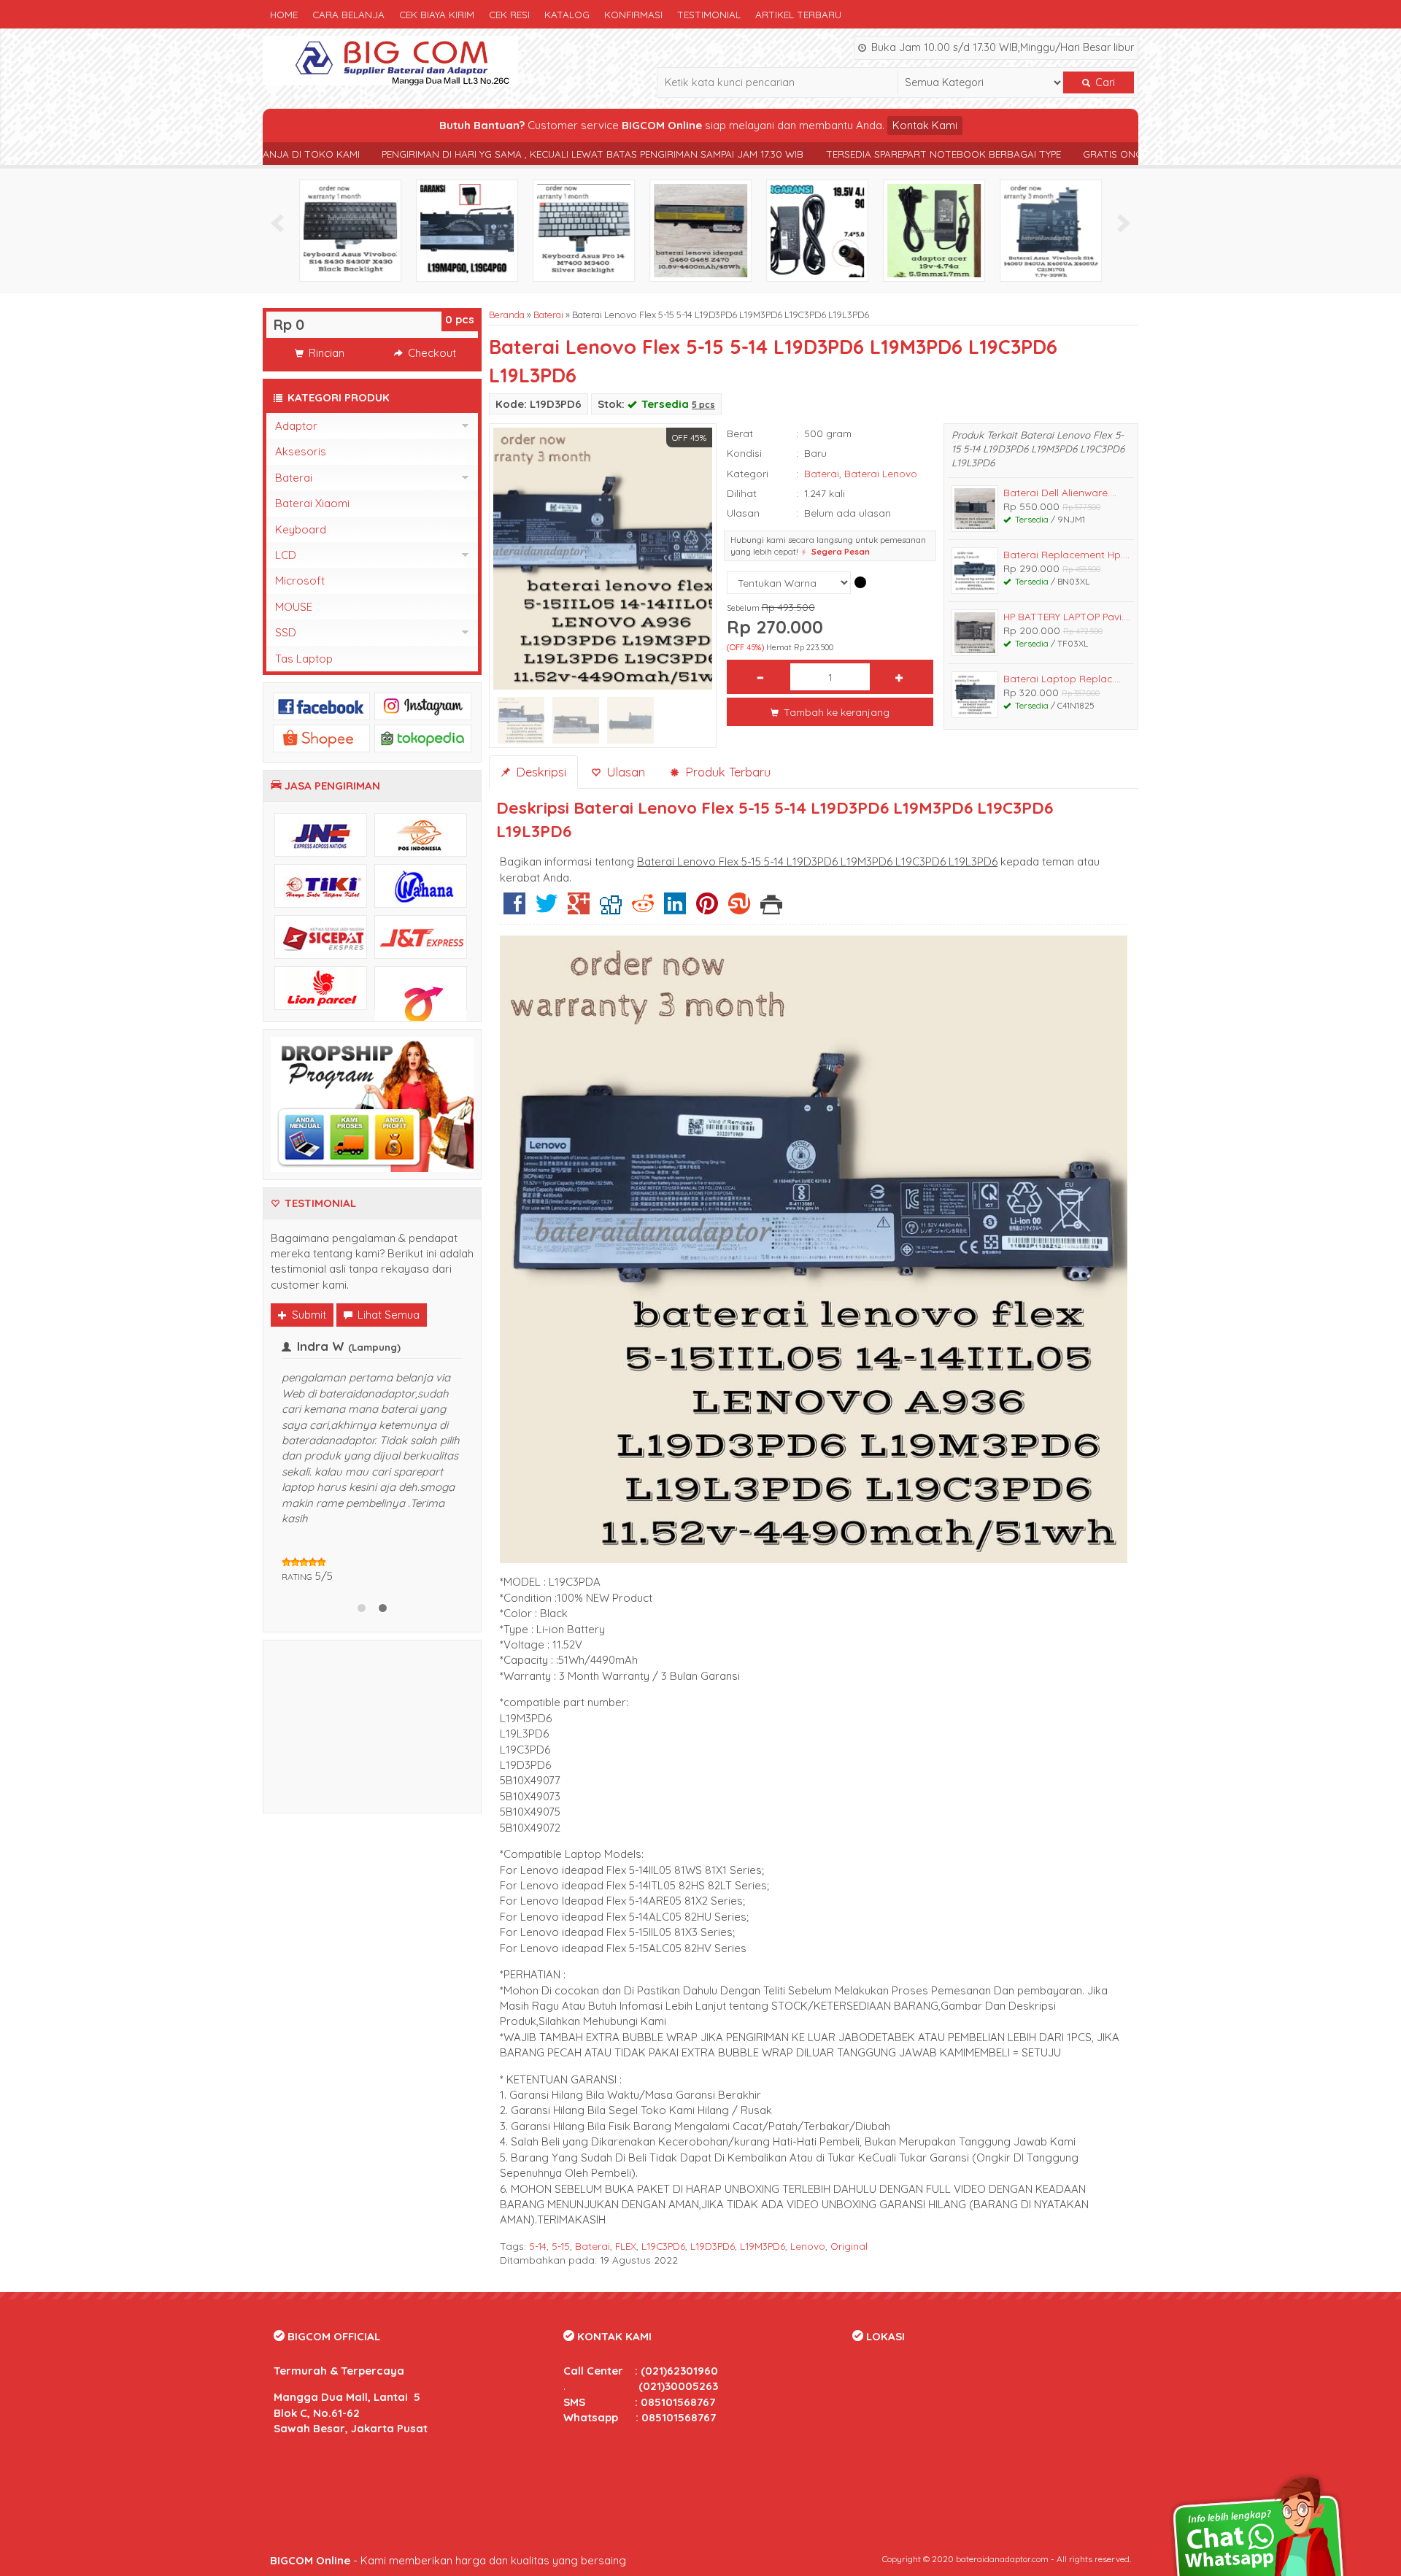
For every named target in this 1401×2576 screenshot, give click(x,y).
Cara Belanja (348, 14)
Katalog (567, 14)
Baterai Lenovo (881, 473)
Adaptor (296, 426)
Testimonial (709, 14)
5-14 (538, 2246)
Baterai (548, 315)
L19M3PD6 (763, 2246)
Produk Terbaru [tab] (726, 772)
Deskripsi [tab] (539, 772)
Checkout (431, 353)
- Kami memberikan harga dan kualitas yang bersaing (448, 2560)
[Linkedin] (675, 909)
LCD (286, 555)
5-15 (561, 2246)
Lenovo (808, 2246)
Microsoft (300, 581)
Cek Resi (509, 14)
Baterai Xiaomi (312, 503)
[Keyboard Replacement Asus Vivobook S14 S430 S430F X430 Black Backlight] (350, 230)
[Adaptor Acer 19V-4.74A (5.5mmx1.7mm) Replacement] (934, 230)
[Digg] (611, 909)
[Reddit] (643, 909)
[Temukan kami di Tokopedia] (423, 737)
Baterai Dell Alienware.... (1060, 492)
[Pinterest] (707, 909)
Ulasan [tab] (624, 772)
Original (849, 2246)
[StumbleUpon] (739, 909)
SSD (286, 632)
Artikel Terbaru (798, 14)
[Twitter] (547, 909)
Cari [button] (1104, 82)
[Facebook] (514, 909)
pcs (460, 319)
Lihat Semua (387, 1315)
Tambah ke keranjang (835, 712)
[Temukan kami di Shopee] (321, 737)
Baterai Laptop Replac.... (1062, 678)
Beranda (507, 315)
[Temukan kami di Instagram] (423, 705)
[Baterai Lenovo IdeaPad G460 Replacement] (700, 230)
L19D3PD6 (713, 2246)
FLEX (626, 2246)
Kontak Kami (925, 125)
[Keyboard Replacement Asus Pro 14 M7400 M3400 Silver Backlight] (584, 230)
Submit (308, 1315)
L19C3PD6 (663, 2246)
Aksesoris (301, 451)
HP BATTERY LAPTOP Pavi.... (1067, 616)
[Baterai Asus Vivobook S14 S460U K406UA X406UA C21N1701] (1051, 230)
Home (284, 14)
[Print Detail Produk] (771, 909)
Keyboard (301, 529)
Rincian (325, 353)
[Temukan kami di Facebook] (321, 705)
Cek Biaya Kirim (437, 14)
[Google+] (579, 909)
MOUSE (294, 607)
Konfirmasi (633, 14)
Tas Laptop (304, 659)
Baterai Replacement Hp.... (1066, 554)
